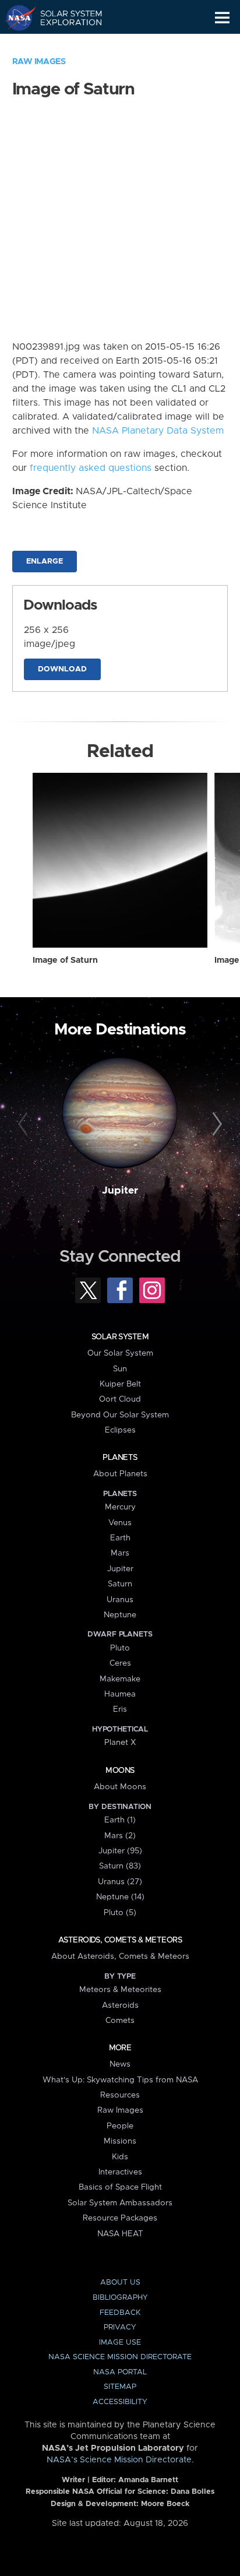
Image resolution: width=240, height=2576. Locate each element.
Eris (120, 1709)
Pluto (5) (120, 1913)
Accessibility (120, 2402)
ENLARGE (45, 562)
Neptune (120, 1615)
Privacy (120, 2327)
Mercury (120, 1507)
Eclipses (120, 1430)
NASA (15, 17)
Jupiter (120, 1191)
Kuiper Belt (120, 1384)
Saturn (120, 1584)
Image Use (120, 2343)
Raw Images (39, 62)
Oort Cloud (120, 1399)
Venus (120, 1523)
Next (215, 1124)
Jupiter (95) (120, 1851)
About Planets (120, 1474)
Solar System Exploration (64, 17)
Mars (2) (120, 1836)
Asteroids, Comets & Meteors (120, 1940)
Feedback (120, 2313)
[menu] (222, 18)
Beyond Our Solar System (120, 1415)
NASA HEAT (120, 2234)
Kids (120, 2157)
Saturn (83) (120, 1866)
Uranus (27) (120, 1882)
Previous (25, 1124)
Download (62, 669)
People (120, 2126)
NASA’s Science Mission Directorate (119, 2460)
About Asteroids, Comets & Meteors (120, 1956)
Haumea (120, 1694)
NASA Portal (120, 2372)
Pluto (120, 1648)
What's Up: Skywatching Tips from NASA (120, 2080)
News (120, 2064)
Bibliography (120, 2298)
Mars (120, 1553)
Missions (120, 2141)
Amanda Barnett (148, 2480)
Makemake (120, 1679)
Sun (120, 1369)
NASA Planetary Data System (158, 431)
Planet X (120, 1743)
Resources (120, 2095)
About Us (120, 2283)
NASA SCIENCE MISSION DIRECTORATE (120, 2357)
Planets (120, 1458)
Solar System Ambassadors (120, 2203)
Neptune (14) (120, 1897)
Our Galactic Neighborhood (64, 44)
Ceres (120, 1663)
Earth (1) (120, 1820)
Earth (120, 1538)
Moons (120, 1771)
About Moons (120, 1787)
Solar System (120, 1337)
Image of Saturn (65, 960)
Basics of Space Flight (120, 2187)
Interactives (120, 2172)
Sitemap (120, 2387)
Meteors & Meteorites (120, 1990)
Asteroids (120, 2005)
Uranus (120, 1600)
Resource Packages (120, 2218)
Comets (120, 2021)
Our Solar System (120, 1353)
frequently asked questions (91, 468)
